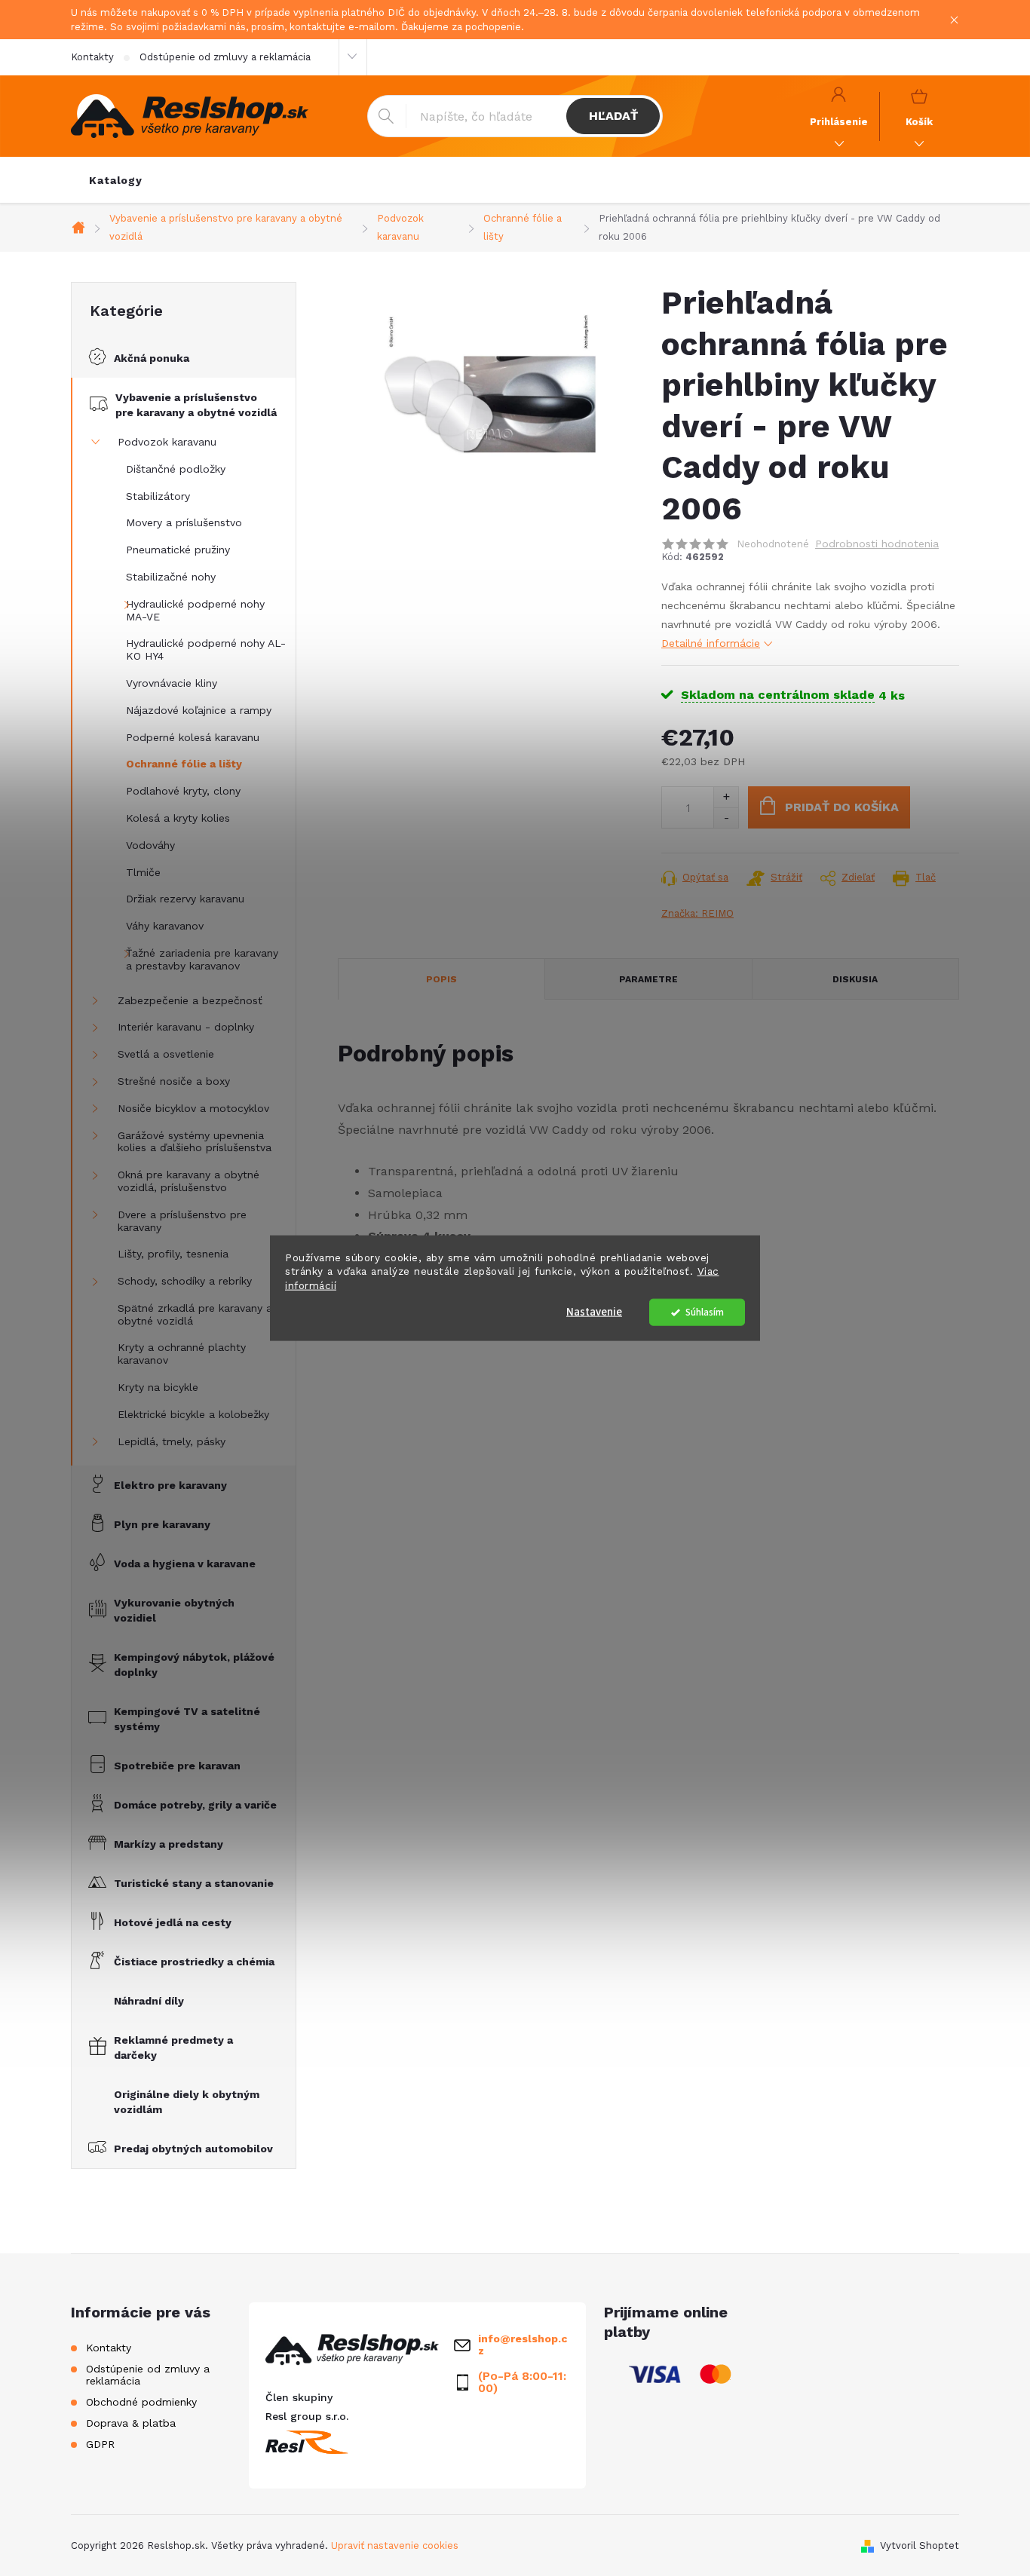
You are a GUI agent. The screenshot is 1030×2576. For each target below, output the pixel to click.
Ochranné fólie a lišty (184, 764)
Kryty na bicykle (158, 1387)
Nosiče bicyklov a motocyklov (193, 1108)
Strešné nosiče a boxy (174, 1081)
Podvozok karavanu (167, 442)
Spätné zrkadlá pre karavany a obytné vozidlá (195, 1314)
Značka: (697, 913)
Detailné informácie (711, 643)
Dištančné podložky (176, 469)
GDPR (100, 2444)
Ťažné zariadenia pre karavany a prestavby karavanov (202, 959)
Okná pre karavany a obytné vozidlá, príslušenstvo (189, 1181)
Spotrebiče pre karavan (177, 1766)
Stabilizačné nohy (171, 577)
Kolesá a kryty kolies (178, 818)
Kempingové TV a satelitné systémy (187, 1719)
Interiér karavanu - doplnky (186, 1027)
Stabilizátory (158, 496)
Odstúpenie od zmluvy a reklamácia (225, 57)
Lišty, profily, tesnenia (173, 1254)
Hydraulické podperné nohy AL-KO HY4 (206, 649)
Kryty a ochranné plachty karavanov (182, 1354)
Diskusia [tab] (855, 979)
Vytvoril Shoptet (920, 2545)
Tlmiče (143, 872)
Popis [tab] (441, 979)
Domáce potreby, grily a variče (195, 1805)
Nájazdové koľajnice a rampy (199, 710)
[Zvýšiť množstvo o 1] (726, 797)
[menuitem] (116, 180)
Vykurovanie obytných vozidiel (174, 1610)
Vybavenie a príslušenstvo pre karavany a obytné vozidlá (196, 405)
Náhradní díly (149, 2001)
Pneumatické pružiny (178, 550)
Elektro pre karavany (170, 1485)
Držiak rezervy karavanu (185, 899)
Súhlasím (705, 1312)
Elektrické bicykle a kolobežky (193, 1414)
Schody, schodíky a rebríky (185, 1281)
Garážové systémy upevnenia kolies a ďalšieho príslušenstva (195, 1142)
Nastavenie (594, 1312)
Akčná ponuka (152, 358)
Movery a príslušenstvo (184, 522)
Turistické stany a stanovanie (194, 1883)
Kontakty (92, 57)
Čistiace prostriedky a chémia (194, 1962)
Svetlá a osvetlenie (166, 1054)
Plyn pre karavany (162, 1524)
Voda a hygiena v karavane (185, 1564)
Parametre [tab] (648, 979)
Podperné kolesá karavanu (193, 737)
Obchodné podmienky (141, 2402)
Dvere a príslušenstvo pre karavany (182, 1221)
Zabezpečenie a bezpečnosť (190, 1000)
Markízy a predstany (169, 1844)
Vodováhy (150, 845)
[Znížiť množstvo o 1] (726, 818)
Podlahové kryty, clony (183, 791)
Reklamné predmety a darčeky (173, 2048)
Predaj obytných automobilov (193, 2149)
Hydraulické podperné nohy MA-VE (195, 610)
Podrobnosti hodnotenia (877, 544)
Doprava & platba (131, 2423)
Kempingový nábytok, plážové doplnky (194, 1665)
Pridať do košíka (842, 807)
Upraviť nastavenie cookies (395, 2545)
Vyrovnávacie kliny (172, 683)
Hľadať (613, 116)
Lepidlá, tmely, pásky (172, 1441)
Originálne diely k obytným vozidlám (187, 2102)
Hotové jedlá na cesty (173, 1922)
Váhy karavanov (165, 926)
